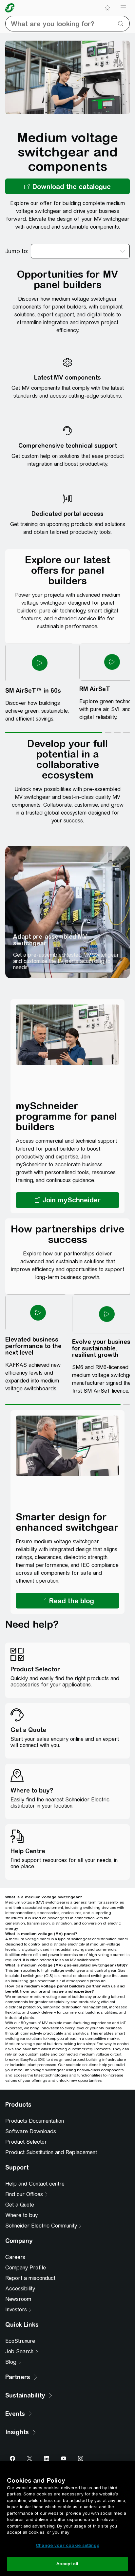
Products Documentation (35, 2121)
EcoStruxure (20, 2341)
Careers (15, 2257)
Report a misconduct (30, 2278)
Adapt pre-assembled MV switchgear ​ (50, 940)
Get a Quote (20, 2205)
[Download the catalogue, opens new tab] (67, 186)
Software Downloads (31, 2131)
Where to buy (21, 2215)
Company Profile (26, 2268)
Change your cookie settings (67, 2545)
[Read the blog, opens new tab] (67, 1601)
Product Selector (26, 2142)
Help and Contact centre (35, 2184)
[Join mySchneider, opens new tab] (67, 1200)
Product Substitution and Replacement (51, 2152)
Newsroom (18, 2299)
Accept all (67, 2564)
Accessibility (20, 2289)
